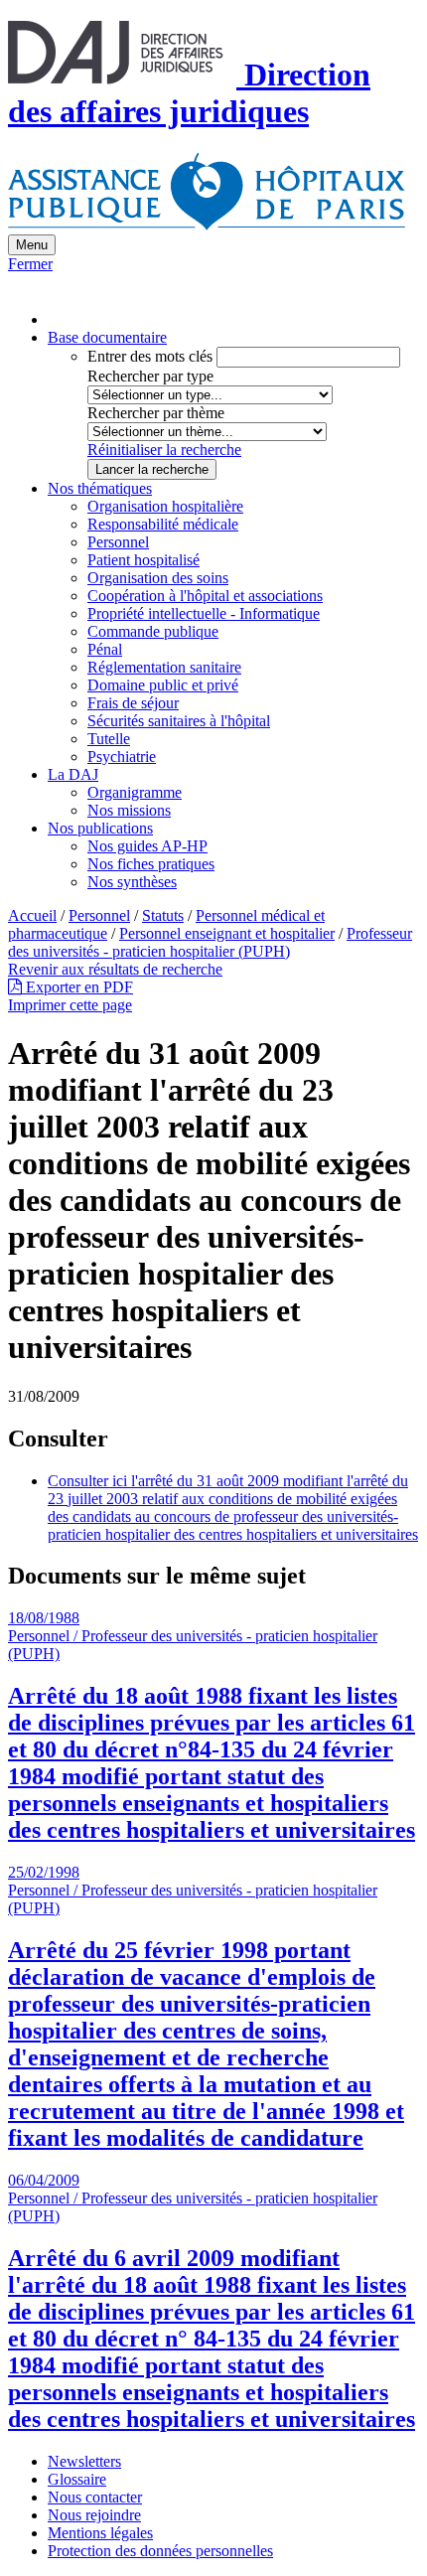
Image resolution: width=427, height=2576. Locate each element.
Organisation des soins (158, 578)
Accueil (32, 915)
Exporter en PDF (77, 987)
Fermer (30, 264)
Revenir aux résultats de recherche (115, 969)
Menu (32, 245)
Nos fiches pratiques (151, 864)
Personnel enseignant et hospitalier (227, 933)
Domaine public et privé (163, 685)
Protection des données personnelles (160, 2551)
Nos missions (129, 810)
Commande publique (153, 631)
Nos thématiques (100, 488)
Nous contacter (95, 2497)
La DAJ (73, 774)
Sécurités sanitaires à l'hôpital (179, 721)
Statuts (163, 915)
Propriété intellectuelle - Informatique (204, 613)
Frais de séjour (133, 703)
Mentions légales (100, 2533)
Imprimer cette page (70, 1005)
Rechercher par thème (156, 413)
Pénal (105, 649)
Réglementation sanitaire (164, 667)
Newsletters (84, 2461)
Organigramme (135, 792)
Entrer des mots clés (150, 356)
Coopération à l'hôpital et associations (205, 596)
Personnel (118, 542)
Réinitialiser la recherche (164, 450)
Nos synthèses (132, 882)
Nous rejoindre (94, 2515)
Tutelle (109, 739)
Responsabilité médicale (163, 524)
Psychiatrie (122, 757)
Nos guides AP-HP (147, 846)
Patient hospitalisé (143, 560)
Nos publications (100, 828)
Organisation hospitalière (165, 506)
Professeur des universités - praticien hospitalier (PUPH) (210, 942)
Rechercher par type (150, 376)
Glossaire (77, 2479)
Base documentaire (107, 337)
